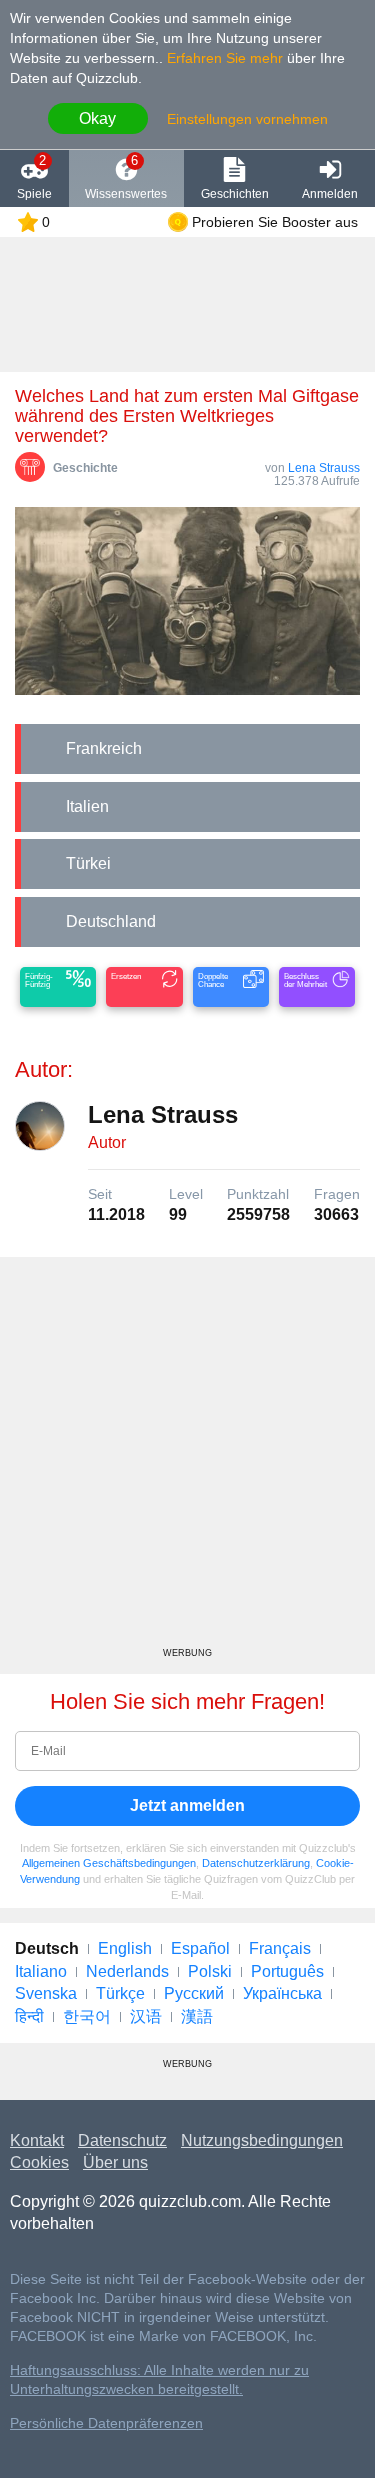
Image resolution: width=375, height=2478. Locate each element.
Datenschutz (122, 2140)
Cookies (39, 2162)
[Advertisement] (187, 1459)
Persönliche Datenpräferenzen (106, 2423)
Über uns (115, 2162)
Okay (97, 118)
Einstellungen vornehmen (247, 119)
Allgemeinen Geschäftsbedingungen (109, 1863)
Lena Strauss (324, 468)
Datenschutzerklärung (256, 1863)
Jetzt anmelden (187, 1805)
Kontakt (37, 2140)
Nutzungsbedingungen (262, 2140)
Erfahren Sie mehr (225, 58)
